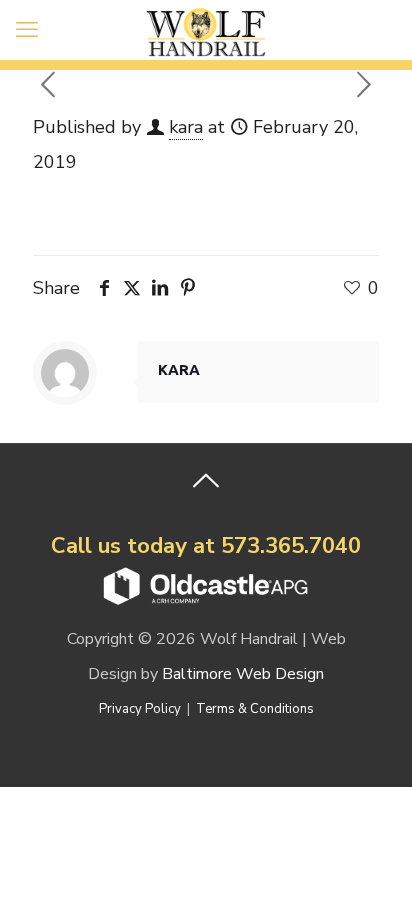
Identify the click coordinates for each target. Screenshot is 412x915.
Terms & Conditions (255, 709)
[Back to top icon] (206, 485)
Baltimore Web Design (243, 674)
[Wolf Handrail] (206, 30)
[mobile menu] (27, 30)
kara (186, 127)
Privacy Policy (140, 709)
